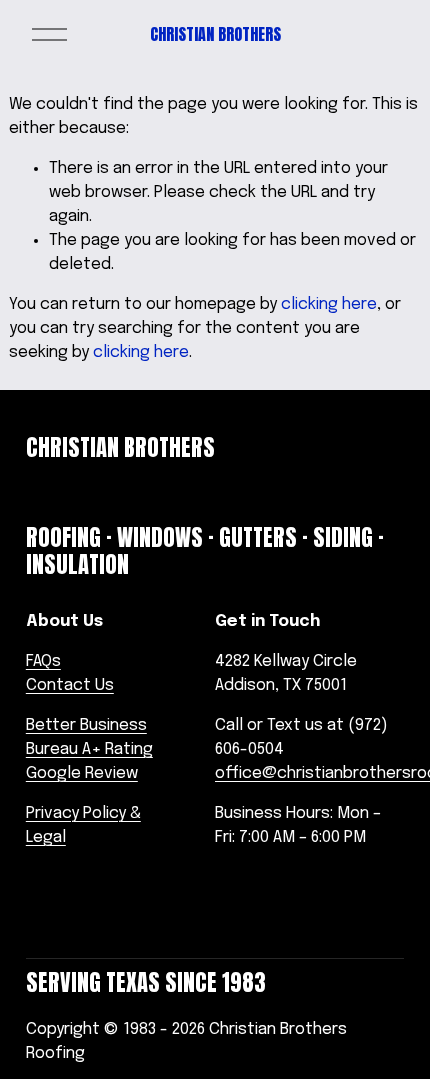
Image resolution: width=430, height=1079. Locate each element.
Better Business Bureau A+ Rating (89, 737)
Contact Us (70, 685)
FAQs (43, 661)
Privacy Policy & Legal (83, 825)
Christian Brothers (215, 34)
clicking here (329, 304)
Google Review (82, 773)
